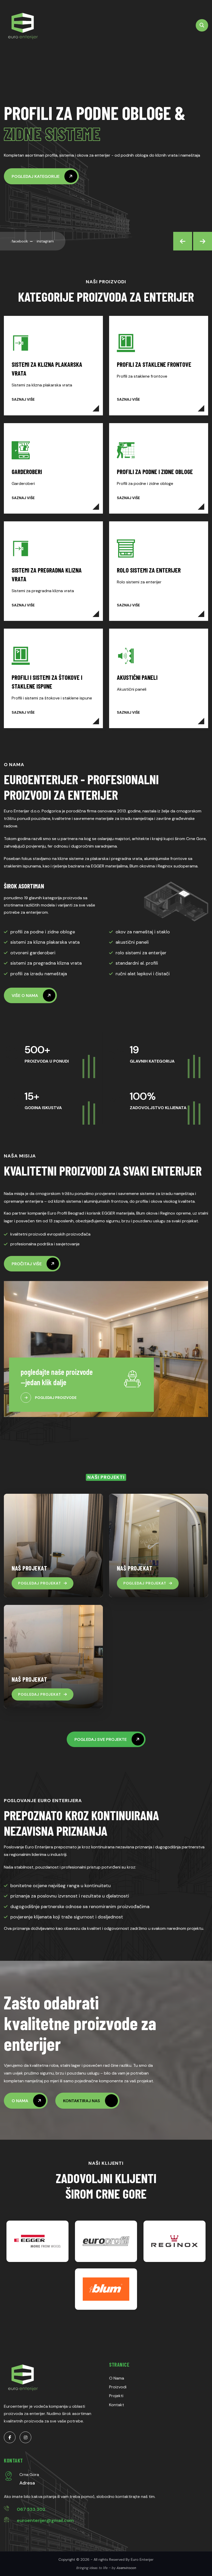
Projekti (116, 2396)
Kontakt (117, 2405)
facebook (20, 241)
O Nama (117, 2378)
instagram (45, 241)
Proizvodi (118, 2387)
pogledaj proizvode (56, 1398)
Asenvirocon (126, 2568)
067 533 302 (31, 2509)
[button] (183, 241)
